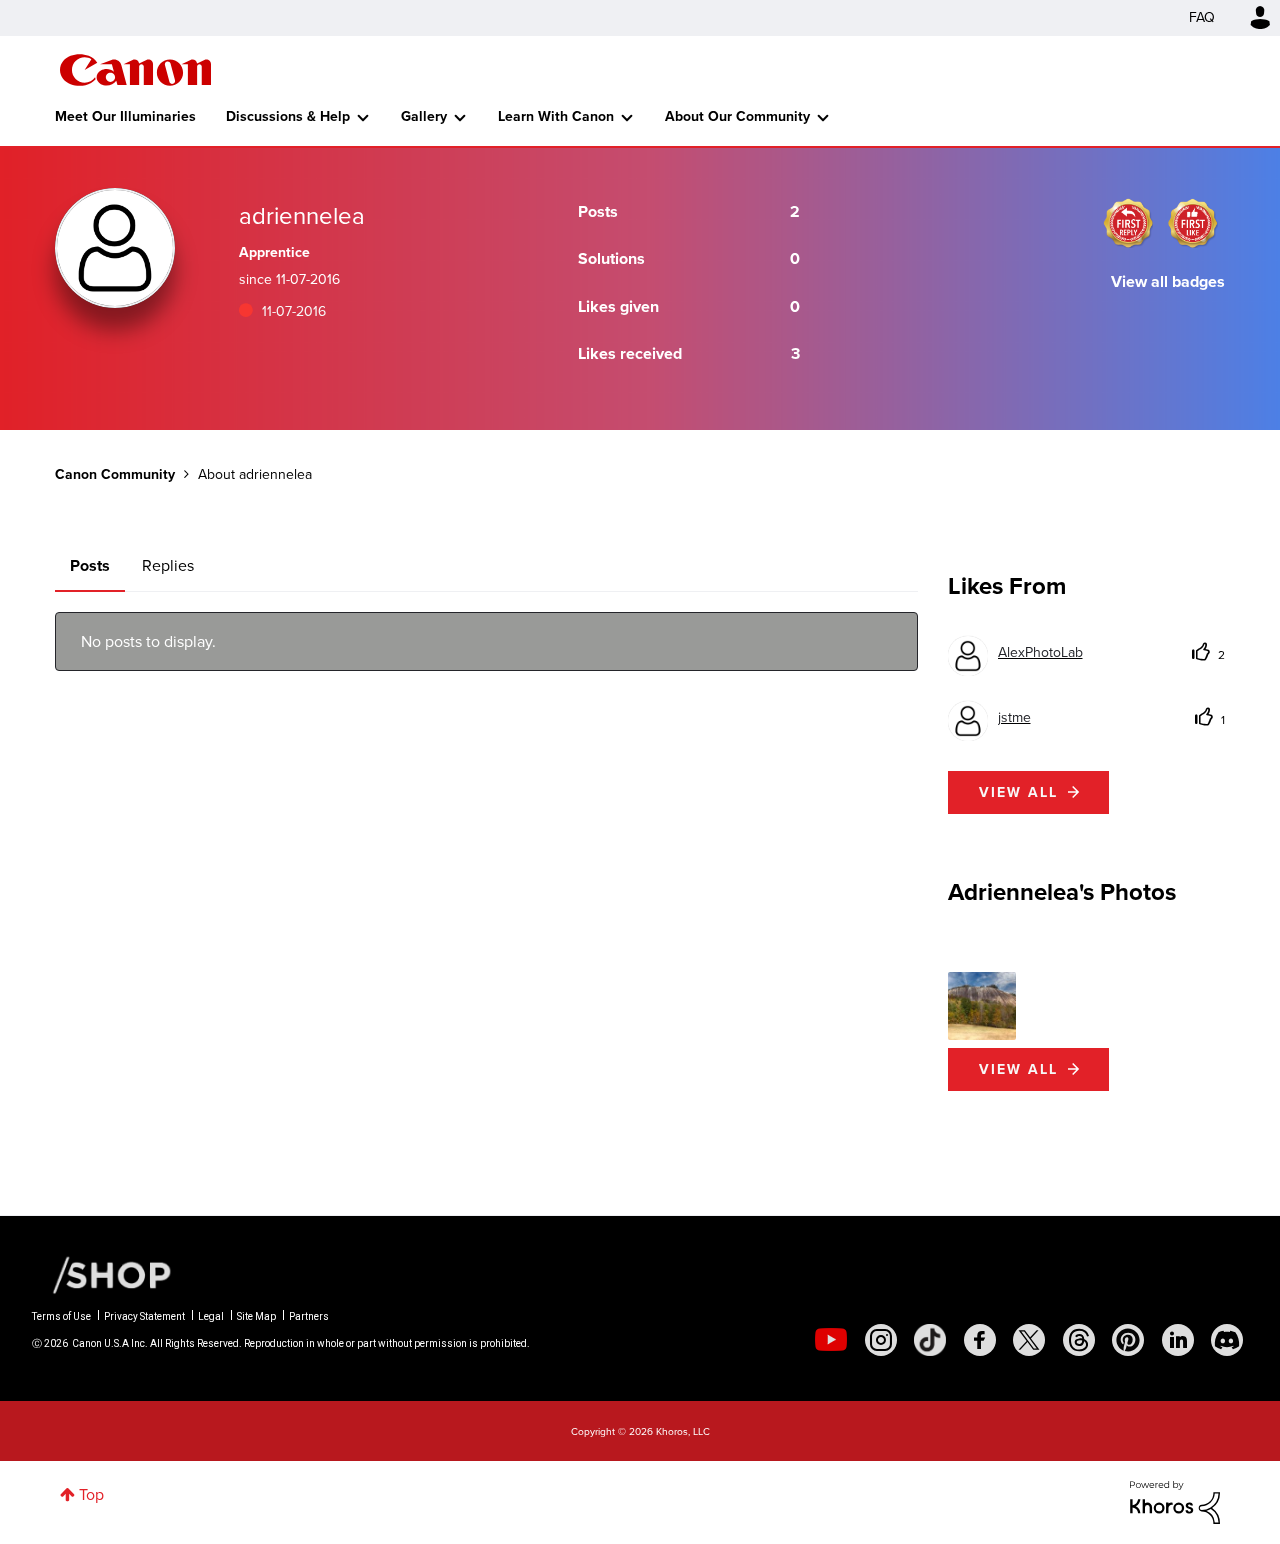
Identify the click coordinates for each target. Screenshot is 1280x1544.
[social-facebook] (980, 1340)
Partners (309, 1316)
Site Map (256, 1316)
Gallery (424, 116)
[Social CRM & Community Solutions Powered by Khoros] (1175, 1500)
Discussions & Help (288, 116)
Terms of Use (61, 1316)
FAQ (1202, 17)
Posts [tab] (90, 565)
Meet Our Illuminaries (125, 116)
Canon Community (135, 70)
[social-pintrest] (1128, 1340)
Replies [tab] (168, 565)
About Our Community (737, 116)
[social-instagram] (881, 1340)
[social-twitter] (1029, 1340)
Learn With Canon (556, 116)
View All (1018, 1069)
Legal (211, 1316)
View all (1018, 792)
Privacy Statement (144, 1316)
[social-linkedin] (1178, 1340)
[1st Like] (1193, 223)
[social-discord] (1227, 1340)
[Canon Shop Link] (102, 1274)
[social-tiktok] (930, 1340)
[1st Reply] (1128, 223)
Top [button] (91, 1494)
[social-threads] (1079, 1340)
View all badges (1168, 281)
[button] (982, 1006)
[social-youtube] (831, 1340)
